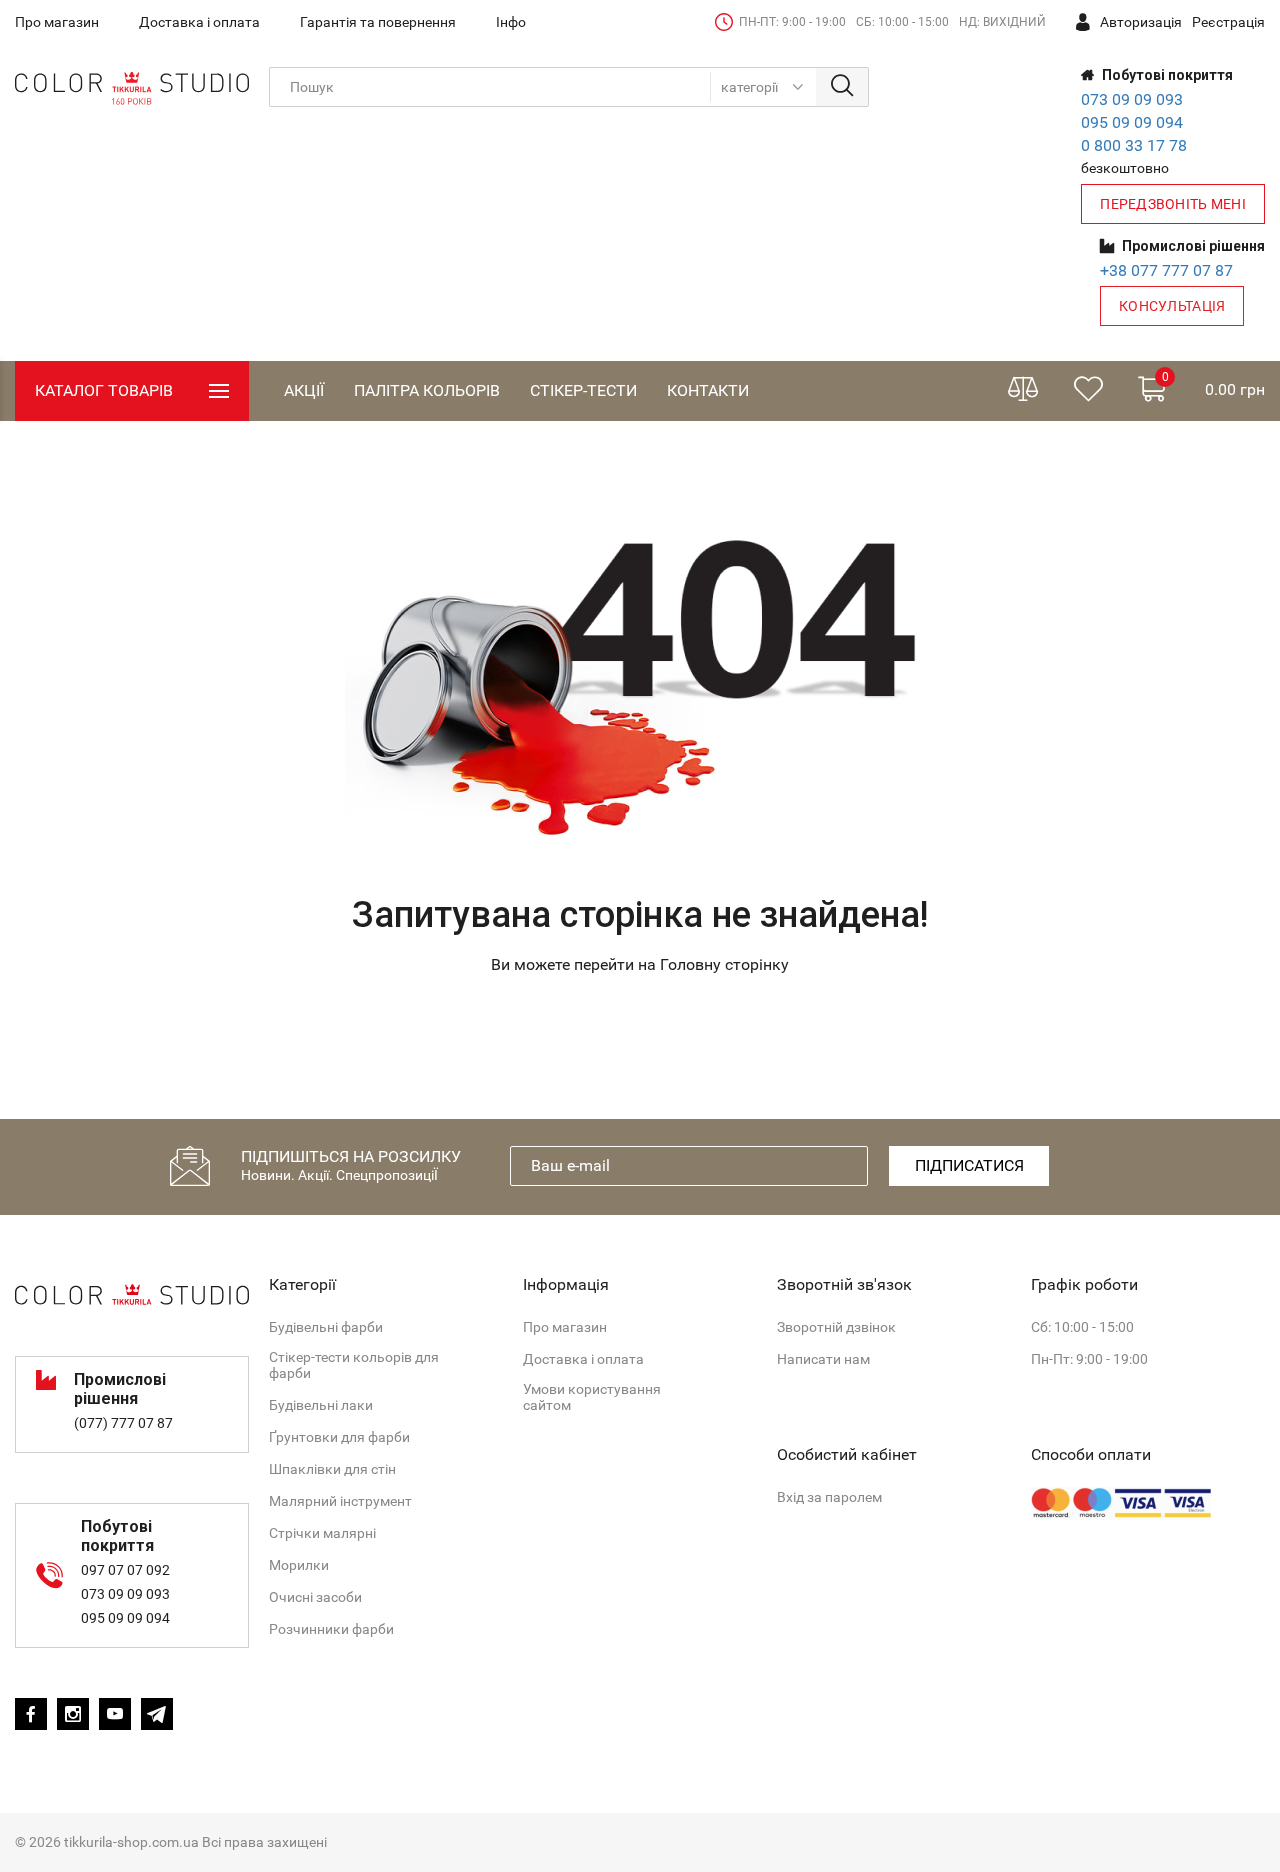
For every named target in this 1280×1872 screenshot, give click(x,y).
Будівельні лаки (321, 1405)
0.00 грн (1213, 384)
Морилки (299, 1565)
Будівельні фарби (326, 1327)
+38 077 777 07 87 (1166, 270)
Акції (304, 390)
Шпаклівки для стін (332, 1469)
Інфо (511, 22)
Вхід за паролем (829, 1497)
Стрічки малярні (322, 1533)
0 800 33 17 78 (1134, 145)
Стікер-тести (583, 390)
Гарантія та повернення (378, 22)
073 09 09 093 (1132, 99)
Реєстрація (1228, 22)
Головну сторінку (724, 964)
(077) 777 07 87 (123, 1423)
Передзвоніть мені (1173, 204)
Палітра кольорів (427, 390)
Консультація (1172, 306)
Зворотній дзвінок (836, 1327)
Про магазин (57, 22)
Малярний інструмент (340, 1501)
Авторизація (1141, 22)
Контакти (708, 390)
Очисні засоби (315, 1597)
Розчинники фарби (331, 1629)
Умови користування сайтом (592, 1397)
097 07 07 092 (125, 1570)
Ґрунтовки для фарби (339, 1437)
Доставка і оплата (199, 22)
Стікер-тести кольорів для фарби (354, 1365)
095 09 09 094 (1132, 122)
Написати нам (823, 1359)
